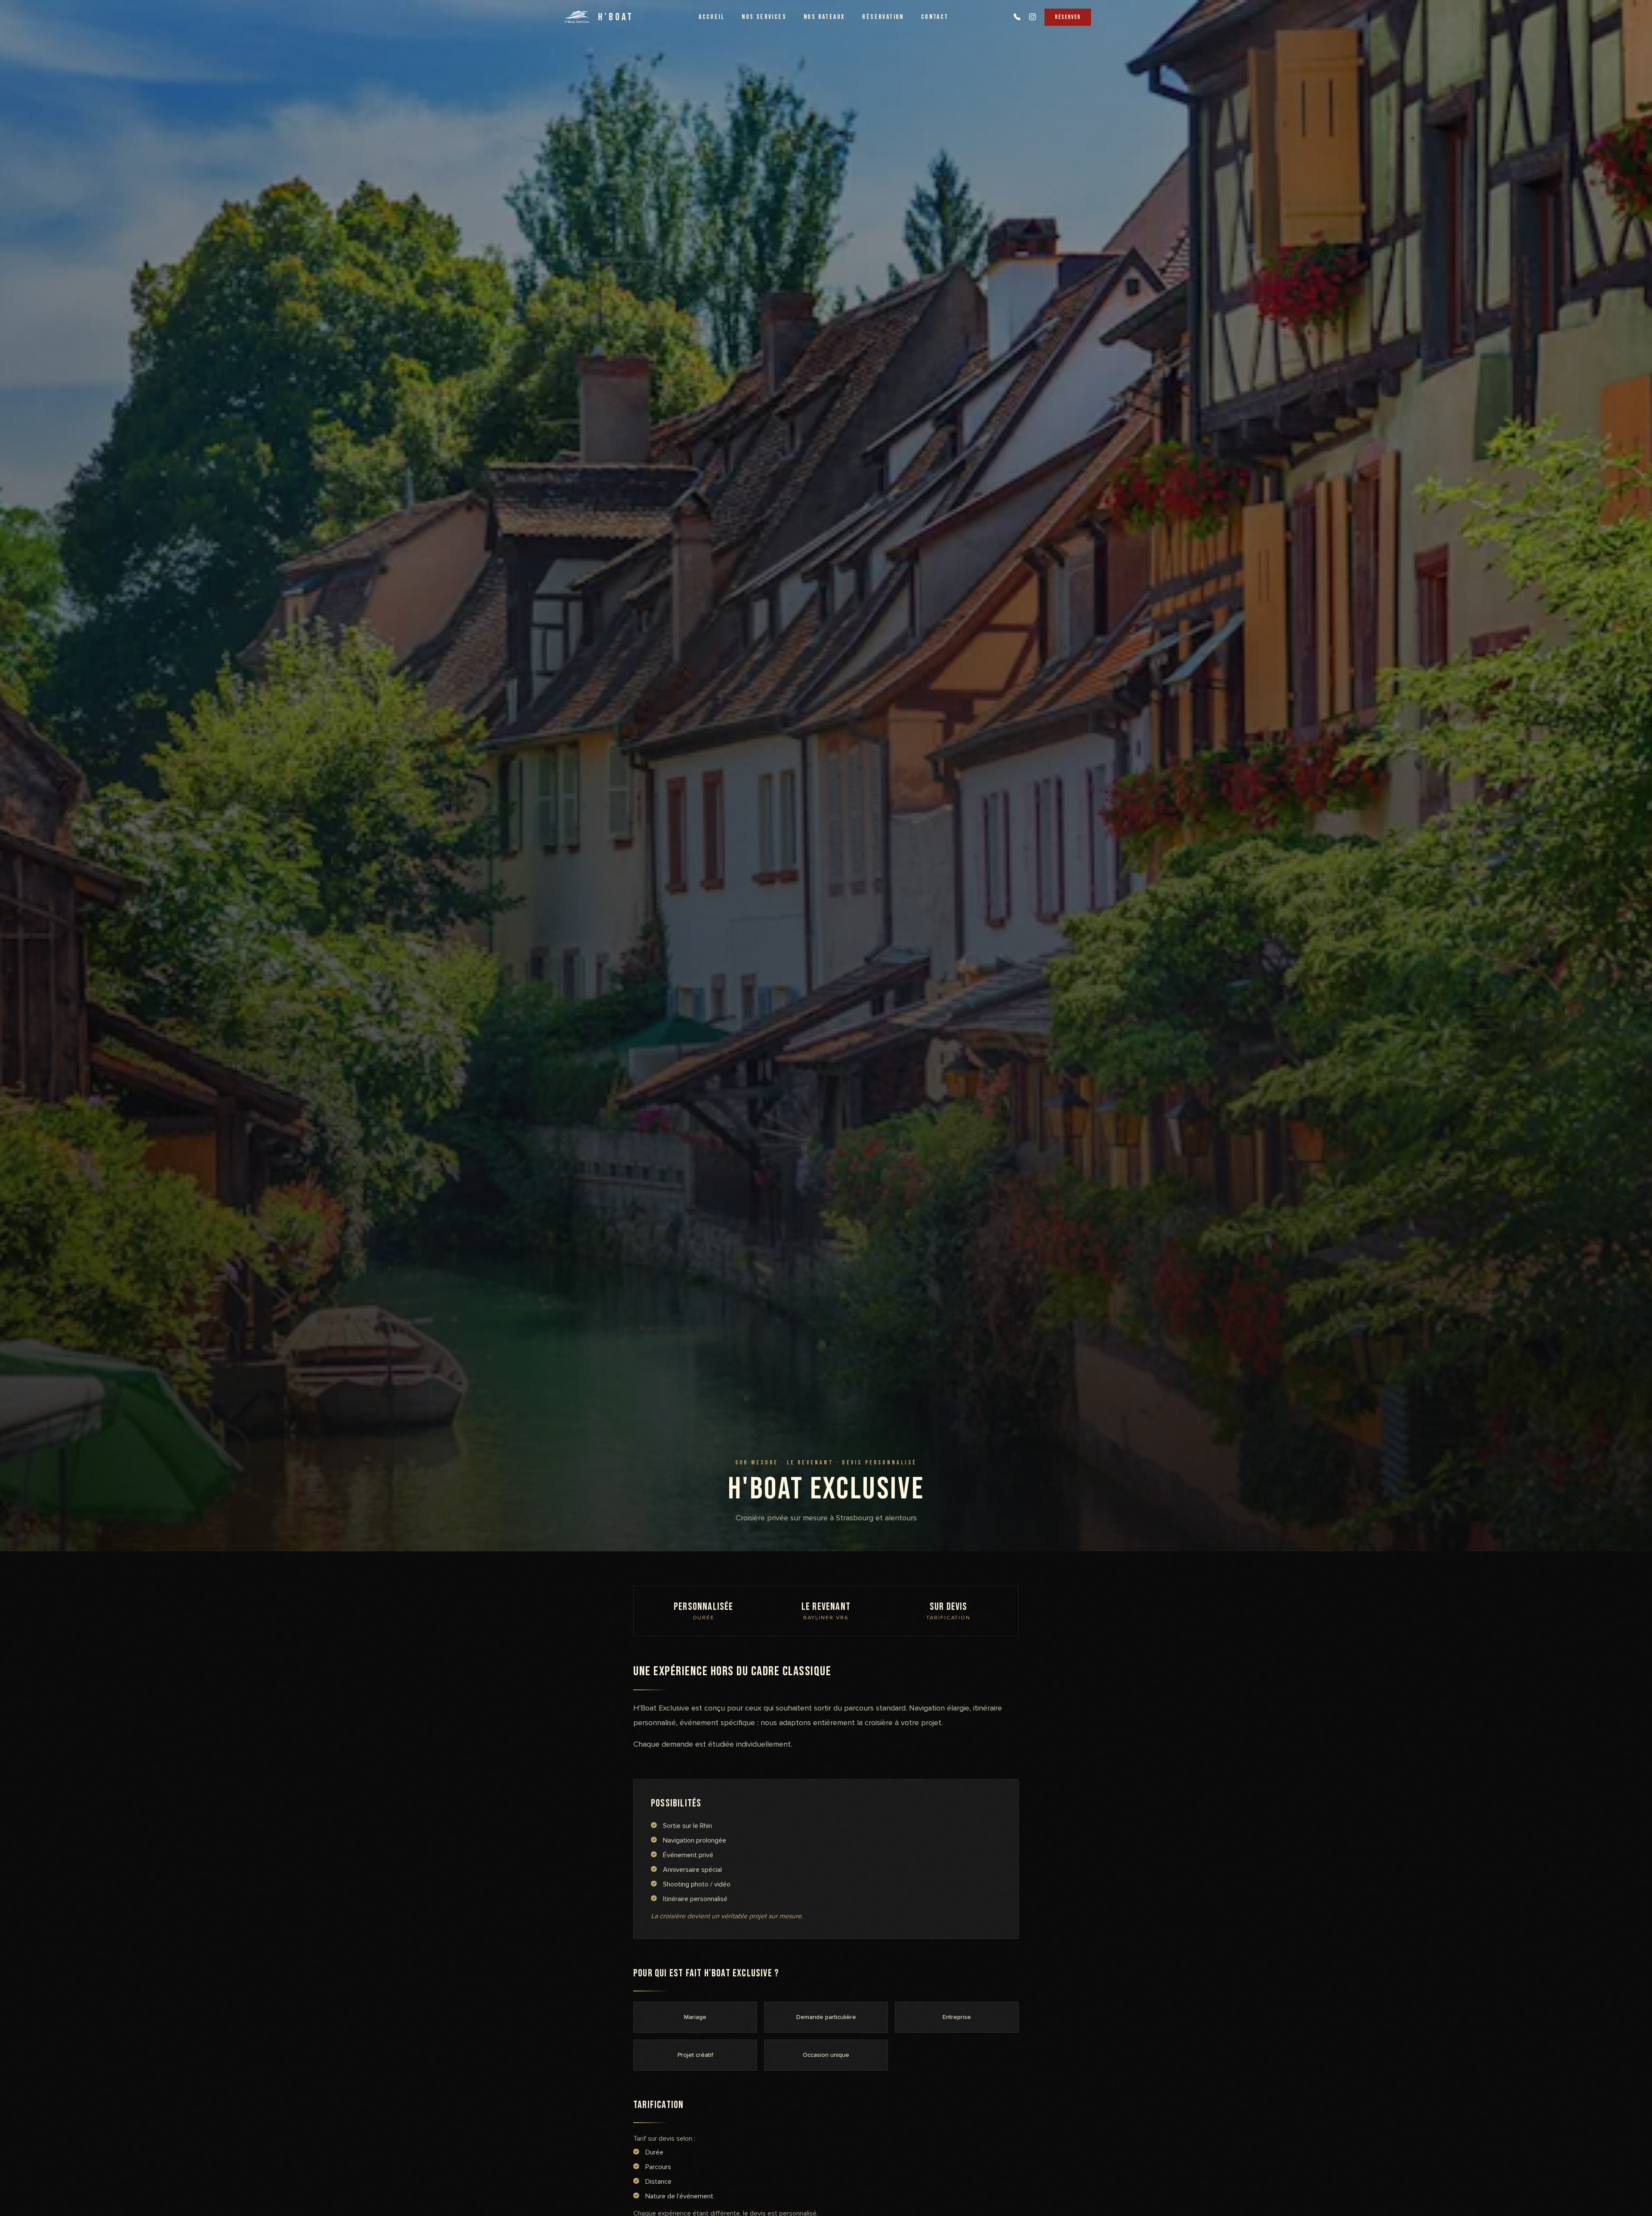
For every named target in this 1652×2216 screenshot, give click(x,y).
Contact (935, 17)
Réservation (883, 17)
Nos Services (764, 17)
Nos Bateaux (824, 17)
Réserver (1068, 17)
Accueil (712, 17)
